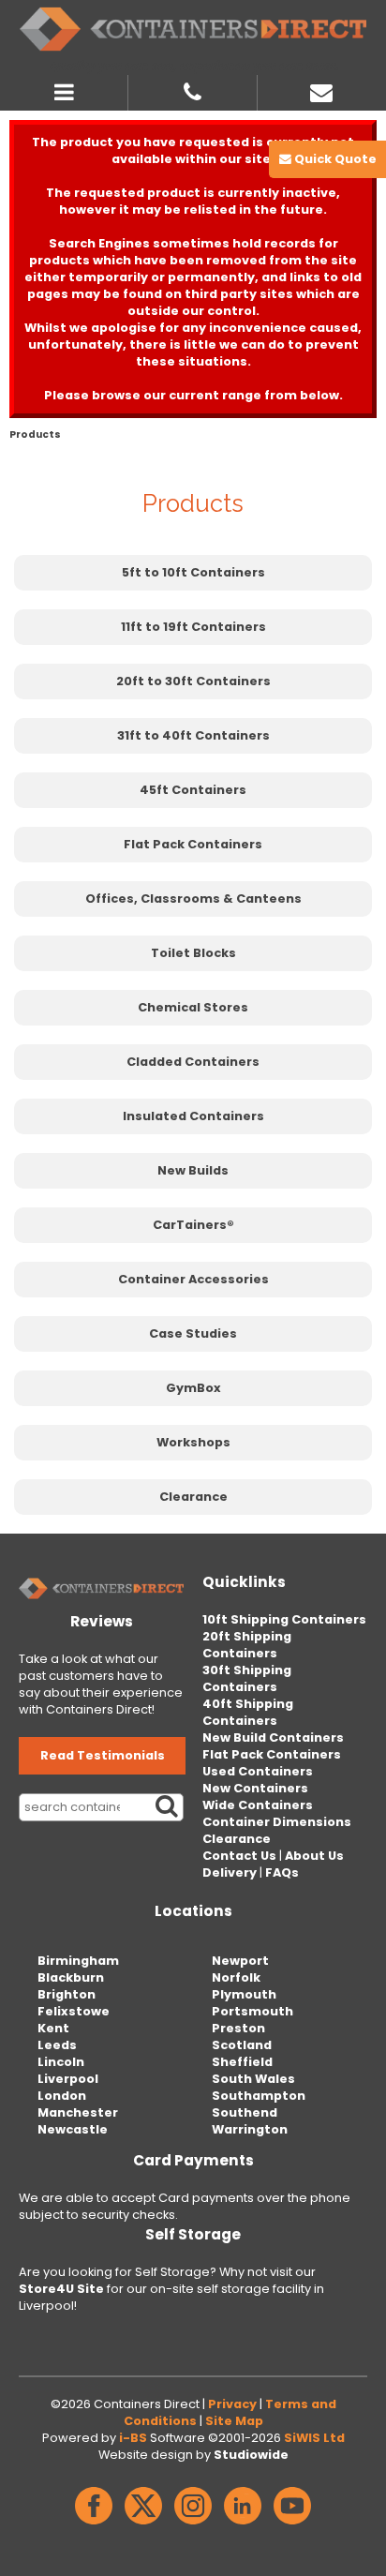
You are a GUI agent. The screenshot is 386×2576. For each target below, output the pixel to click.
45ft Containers (193, 790)
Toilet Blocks (193, 953)
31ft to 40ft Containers (193, 735)
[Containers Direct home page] (193, 29)
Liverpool (68, 2079)
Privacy (232, 2404)
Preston (238, 2028)
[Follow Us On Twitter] (143, 2525)
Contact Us (239, 1856)
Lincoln (61, 2062)
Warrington (250, 2129)
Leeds (57, 2045)
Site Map (234, 2421)
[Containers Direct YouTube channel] (292, 2525)
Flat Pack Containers (193, 844)
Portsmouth (252, 2011)
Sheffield (242, 2062)
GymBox (193, 1388)
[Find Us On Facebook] (94, 2525)
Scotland (242, 2045)
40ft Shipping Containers (248, 1712)
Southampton (259, 2096)
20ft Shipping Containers (247, 1645)
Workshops (193, 1442)
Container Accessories (193, 1279)
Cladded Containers (193, 1062)
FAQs (282, 1872)
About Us (314, 1856)
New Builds (193, 1170)
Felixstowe (74, 2011)
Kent (53, 2028)
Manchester (78, 2112)
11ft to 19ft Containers (193, 627)
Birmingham (78, 1961)
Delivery (230, 1872)
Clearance (193, 1497)
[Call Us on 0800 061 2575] (193, 90)
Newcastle (73, 2129)
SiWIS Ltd (314, 2438)
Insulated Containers (193, 1116)
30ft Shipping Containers (247, 1678)
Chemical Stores (193, 1007)
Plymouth (244, 1994)
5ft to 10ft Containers (193, 572)
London (62, 2096)
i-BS (133, 2438)
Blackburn (71, 1977)
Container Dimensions (277, 1822)
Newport (240, 1961)
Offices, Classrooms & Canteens (193, 899)
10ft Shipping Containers (284, 1619)
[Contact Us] (322, 90)
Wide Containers (258, 1805)
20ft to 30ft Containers (193, 681)
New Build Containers (273, 1737)
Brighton (67, 1994)
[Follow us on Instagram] (193, 2525)
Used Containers (258, 1771)
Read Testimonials (103, 1755)
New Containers (255, 1788)
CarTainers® (193, 1225)
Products (35, 434)
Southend (245, 2112)
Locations (193, 1911)
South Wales (253, 2079)
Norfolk (236, 1977)
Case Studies (193, 1333)
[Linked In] (243, 2525)
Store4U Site (61, 2289)
